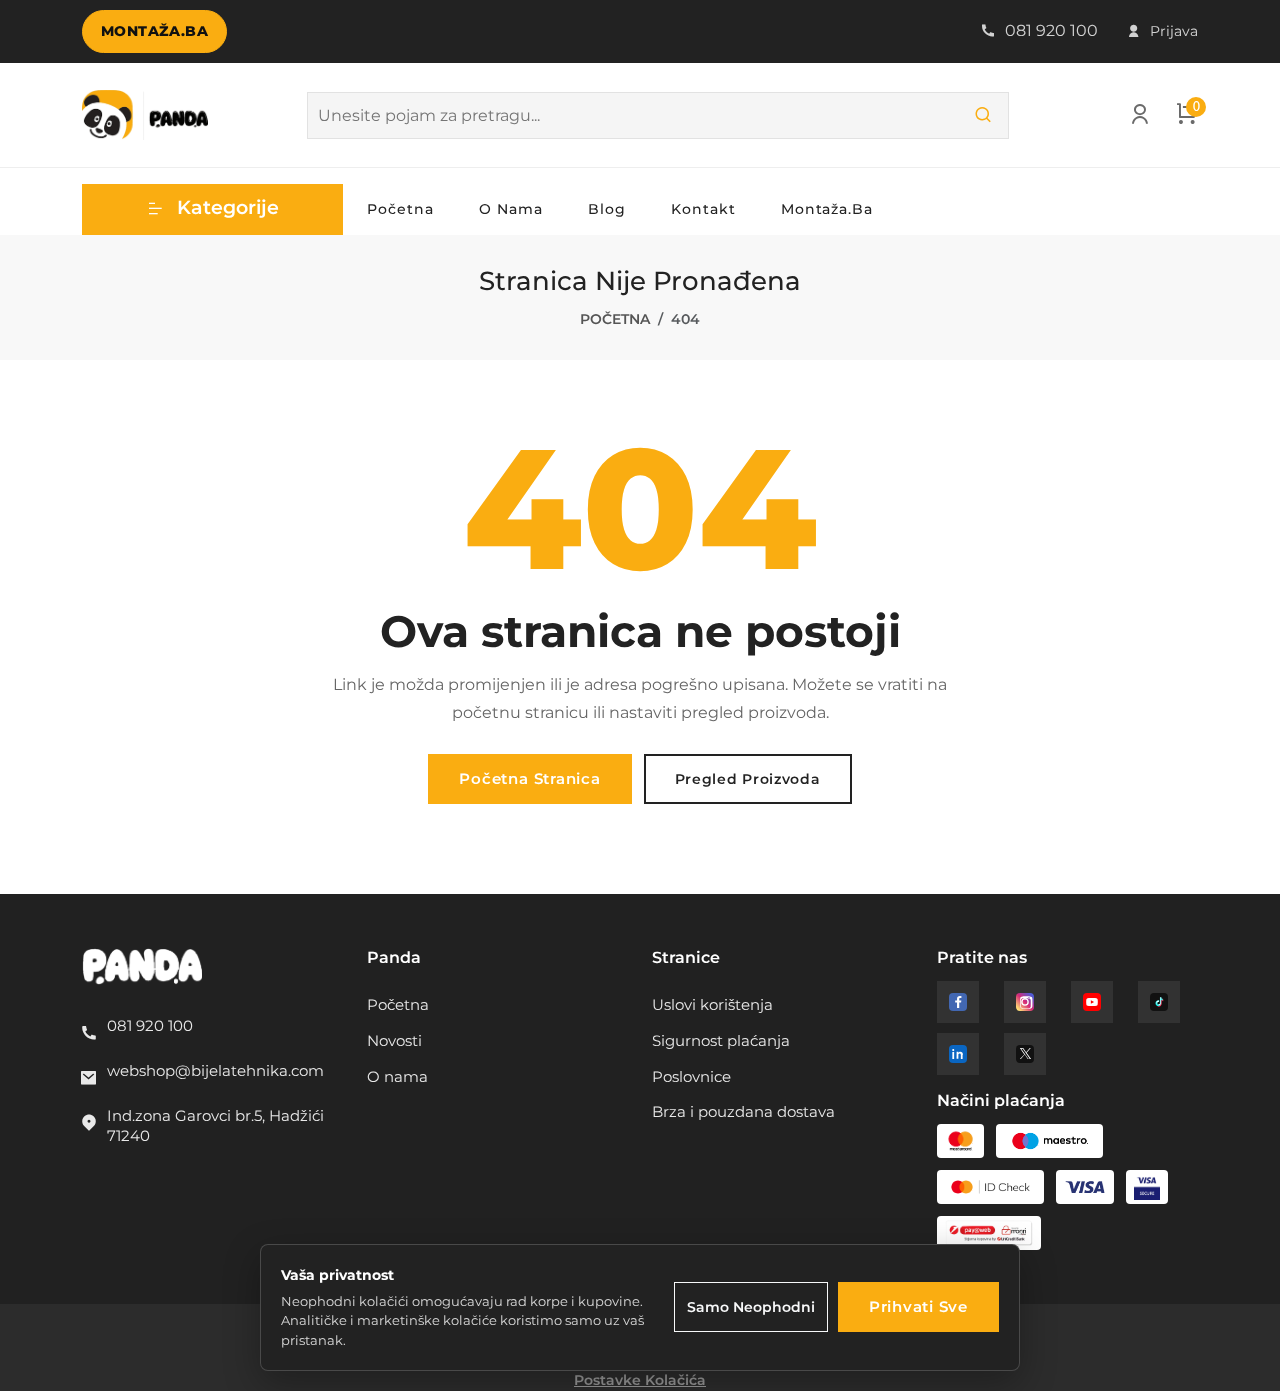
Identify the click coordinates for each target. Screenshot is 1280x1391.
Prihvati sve (918, 1306)
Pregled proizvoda (748, 779)
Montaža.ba (154, 31)
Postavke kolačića (640, 1380)
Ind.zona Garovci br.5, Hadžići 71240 (215, 1125)
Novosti (394, 1040)
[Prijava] (1139, 118)
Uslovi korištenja (712, 1004)
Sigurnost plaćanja (721, 1040)
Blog (607, 209)
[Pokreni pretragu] (983, 115)
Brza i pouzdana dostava (743, 1111)
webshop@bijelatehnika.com (215, 1070)
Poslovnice (691, 1076)
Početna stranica (529, 778)
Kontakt (703, 209)
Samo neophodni (751, 1307)
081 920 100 (1049, 30)
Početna (400, 209)
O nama (511, 209)
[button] (212, 209)
